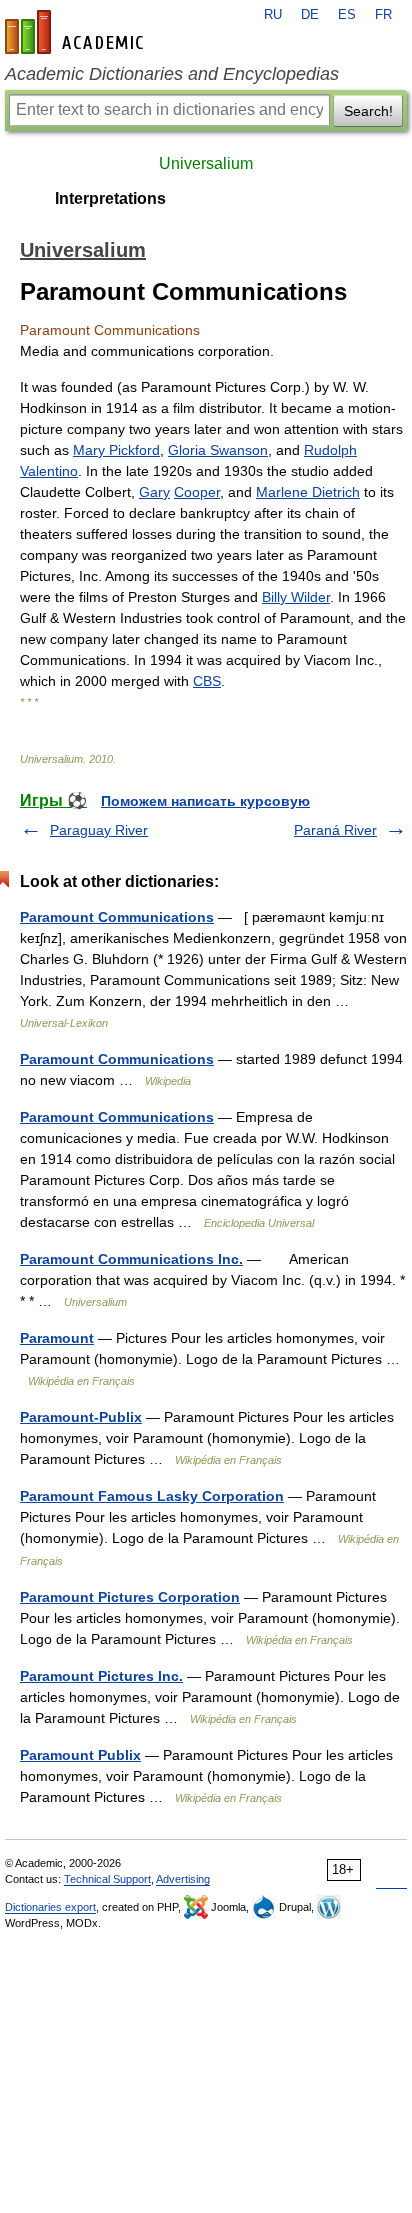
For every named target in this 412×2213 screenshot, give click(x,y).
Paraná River (335, 830)
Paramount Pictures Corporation (130, 1597)
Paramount (57, 1338)
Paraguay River (99, 830)
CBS (207, 681)
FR (383, 15)
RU (273, 15)
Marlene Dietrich (308, 492)
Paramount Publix (80, 1755)
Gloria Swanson (218, 450)
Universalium (206, 163)
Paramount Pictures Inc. (101, 1676)
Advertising (183, 1879)
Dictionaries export (50, 1907)
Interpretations (110, 198)
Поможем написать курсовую (205, 801)
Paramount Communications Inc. (131, 1259)
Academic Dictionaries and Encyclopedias (172, 74)
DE (310, 15)
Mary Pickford (116, 450)
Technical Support (107, 1879)
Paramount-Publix (81, 1417)
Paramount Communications (117, 917)
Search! (368, 111)
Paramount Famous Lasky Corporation (152, 1496)
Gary (154, 492)
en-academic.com (77, 32)
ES (347, 15)
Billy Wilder (296, 597)
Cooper (197, 492)
